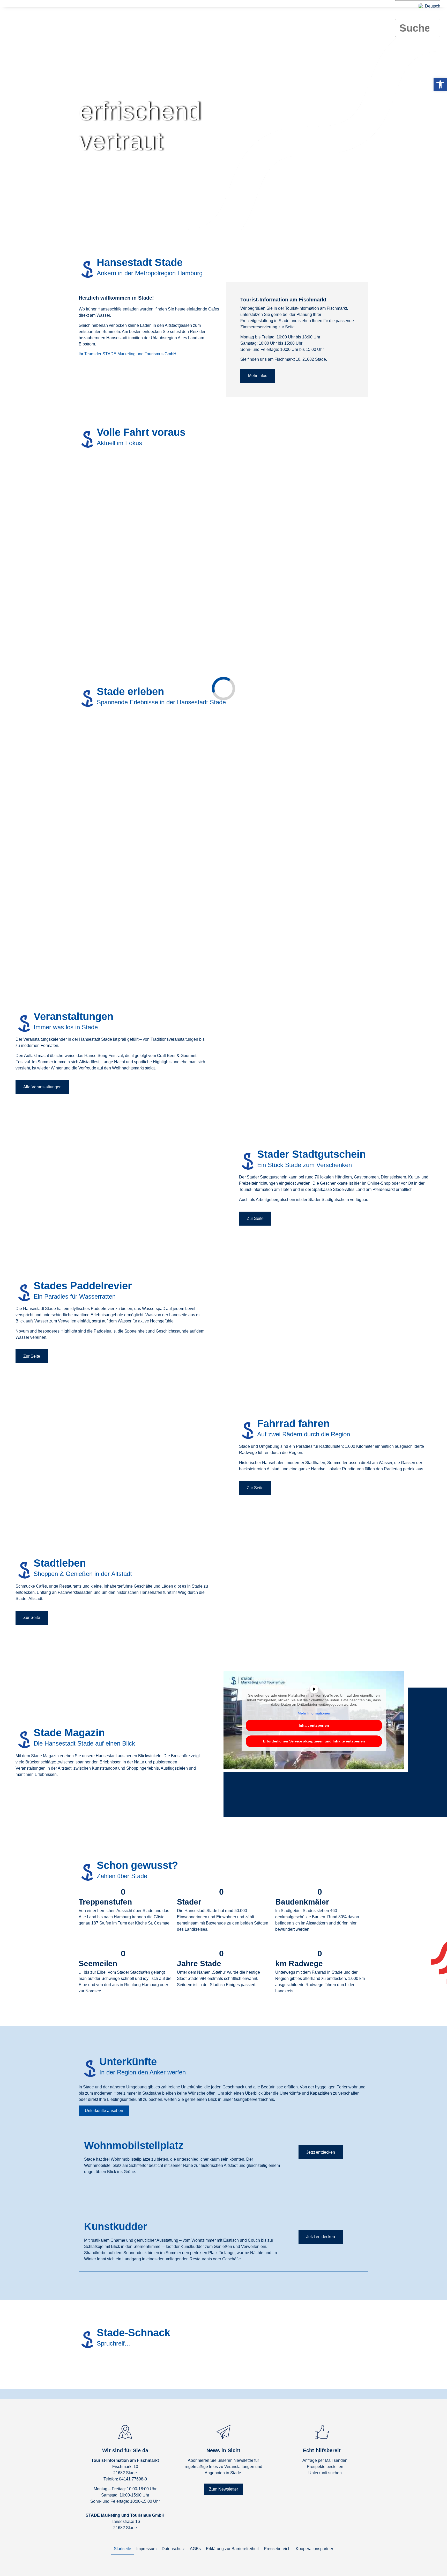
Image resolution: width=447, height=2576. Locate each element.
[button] (418, 16)
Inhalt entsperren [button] (314, 1725)
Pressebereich (277, 2549)
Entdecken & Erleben (172, 21)
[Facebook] (307, 2486)
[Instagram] (322, 2486)
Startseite (122, 2549)
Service (310, 21)
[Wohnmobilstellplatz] (89, 2132)
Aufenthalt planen (280, 21)
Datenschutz (173, 2549)
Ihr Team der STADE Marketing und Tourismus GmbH (128, 354)
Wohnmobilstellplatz (134, 2145)
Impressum (146, 2549)
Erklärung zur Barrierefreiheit (232, 2549)
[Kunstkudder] (89, 2213)
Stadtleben (246, 21)
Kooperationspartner (314, 2549)
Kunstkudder (116, 2226)
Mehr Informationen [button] (314, 1713)
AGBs (195, 2549)
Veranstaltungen (214, 21)
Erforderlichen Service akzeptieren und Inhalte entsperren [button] (314, 1741)
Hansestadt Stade (129, 21)
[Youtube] (337, 2486)
